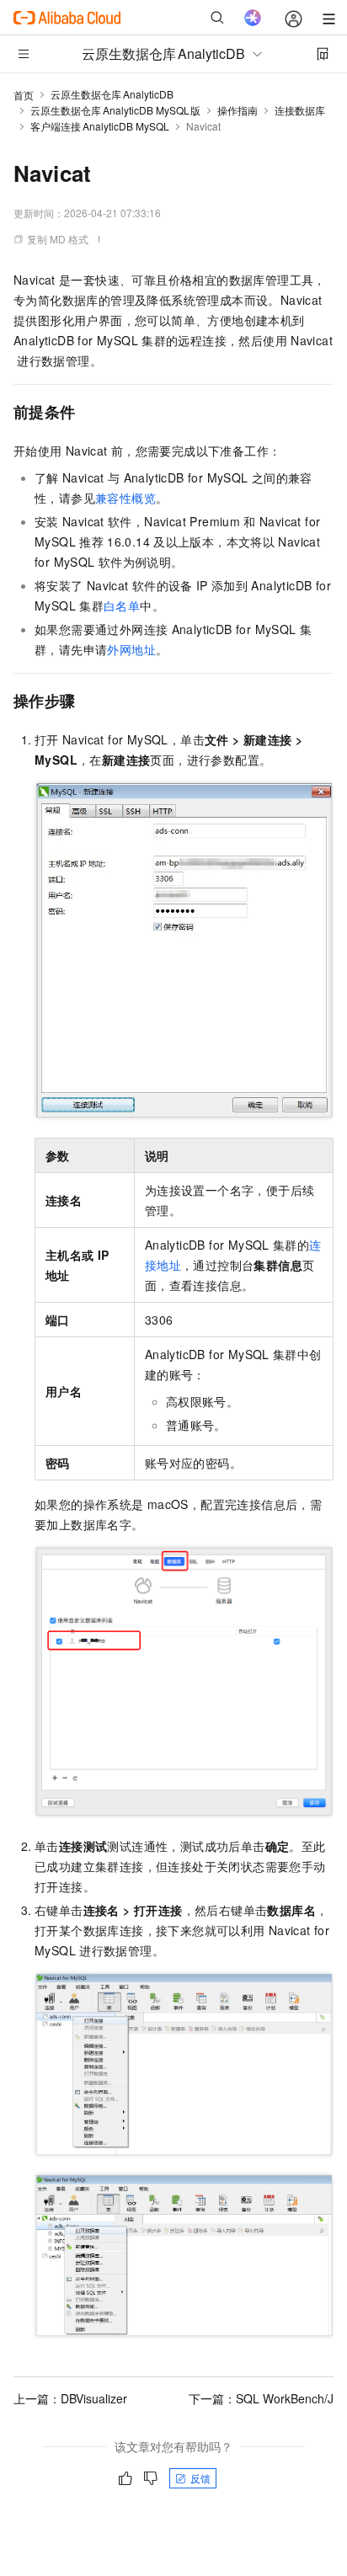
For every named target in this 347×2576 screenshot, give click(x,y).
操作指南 (238, 110)
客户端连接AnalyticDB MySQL (100, 126)
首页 (24, 95)
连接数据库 (300, 110)
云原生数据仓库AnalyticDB (112, 94)
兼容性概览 (125, 498)
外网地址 (131, 649)
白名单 (122, 605)
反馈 (200, 2478)
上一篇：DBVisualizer (70, 2398)
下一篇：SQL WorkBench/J (261, 2398)
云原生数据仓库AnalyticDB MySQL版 (115, 110)
